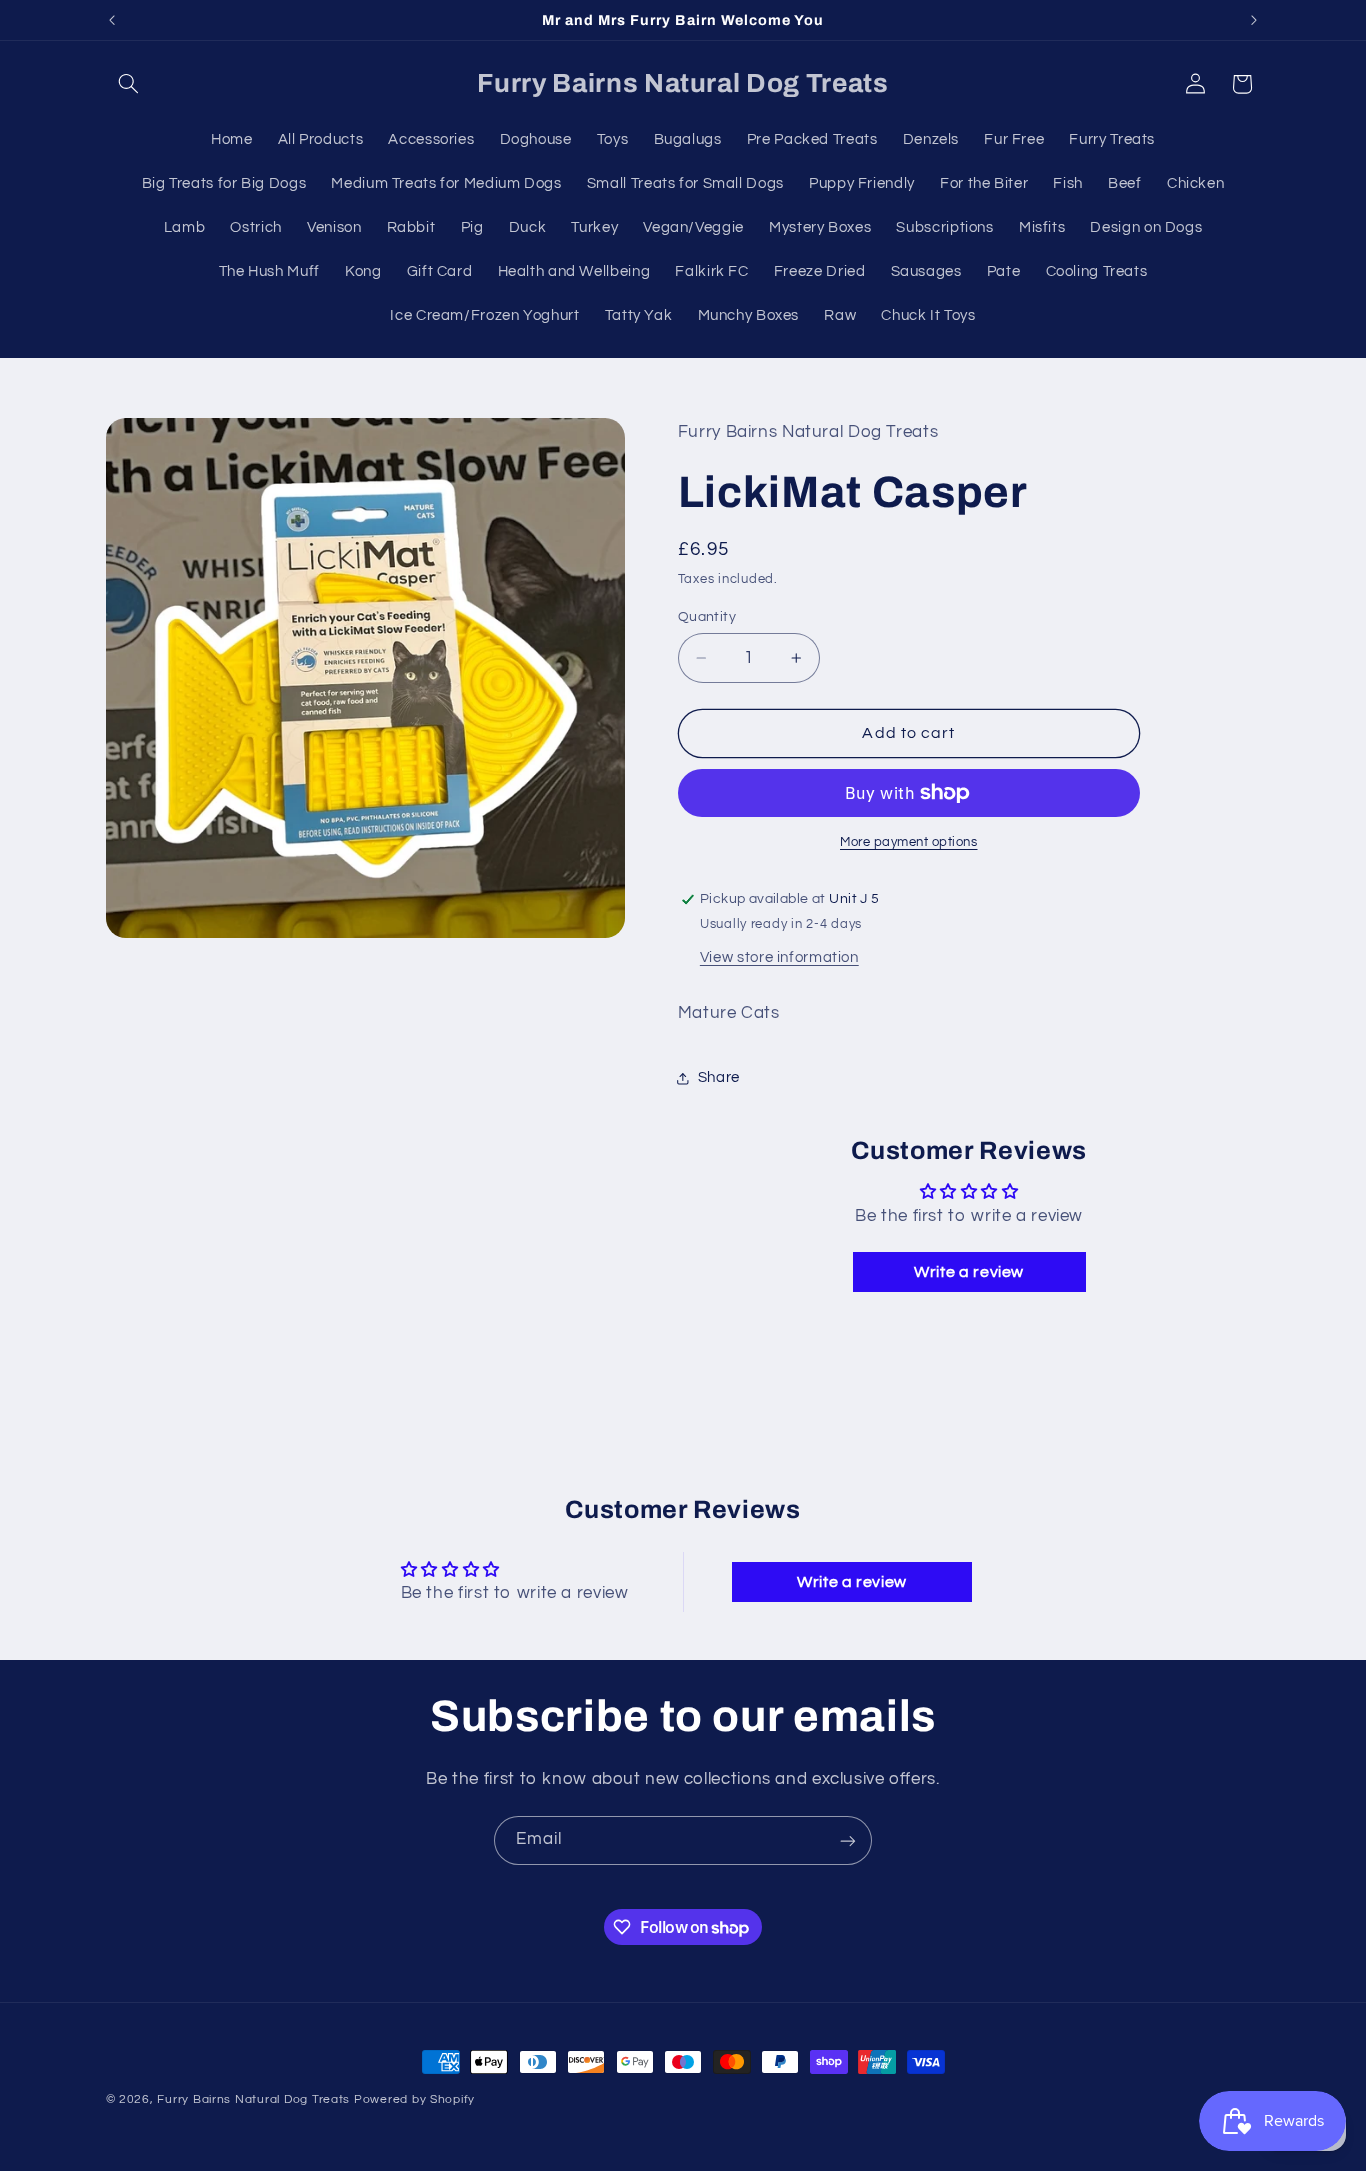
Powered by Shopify (414, 2099)
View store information (779, 957)
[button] (129, 84)
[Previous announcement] (112, 20)
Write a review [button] (969, 1273)
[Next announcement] (1254, 20)
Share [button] (719, 1078)
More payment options (909, 842)
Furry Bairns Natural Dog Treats (253, 2099)
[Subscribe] (848, 1840)
